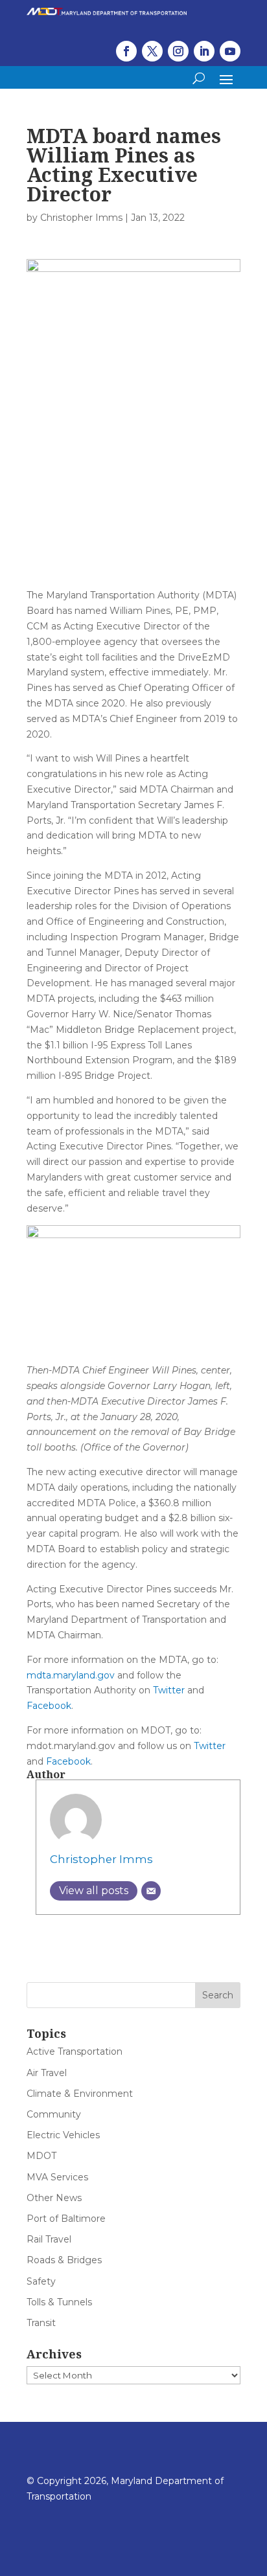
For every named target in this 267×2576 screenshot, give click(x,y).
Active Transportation (75, 2051)
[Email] (151, 1891)
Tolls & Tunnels (59, 2302)
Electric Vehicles (63, 2135)
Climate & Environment (80, 2094)
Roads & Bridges (64, 2260)
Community (54, 2114)
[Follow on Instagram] (178, 51)
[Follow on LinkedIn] (204, 51)
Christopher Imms (81, 218)
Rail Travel (49, 2239)
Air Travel (47, 2073)
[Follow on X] (152, 51)
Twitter (169, 1690)
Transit (41, 2323)
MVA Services (57, 2177)
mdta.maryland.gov (71, 1675)
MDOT (41, 2156)
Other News (54, 2198)
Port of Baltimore (66, 2219)
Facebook (49, 1706)
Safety (41, 2281)
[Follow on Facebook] (126, 51)
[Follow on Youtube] (230, 51)
